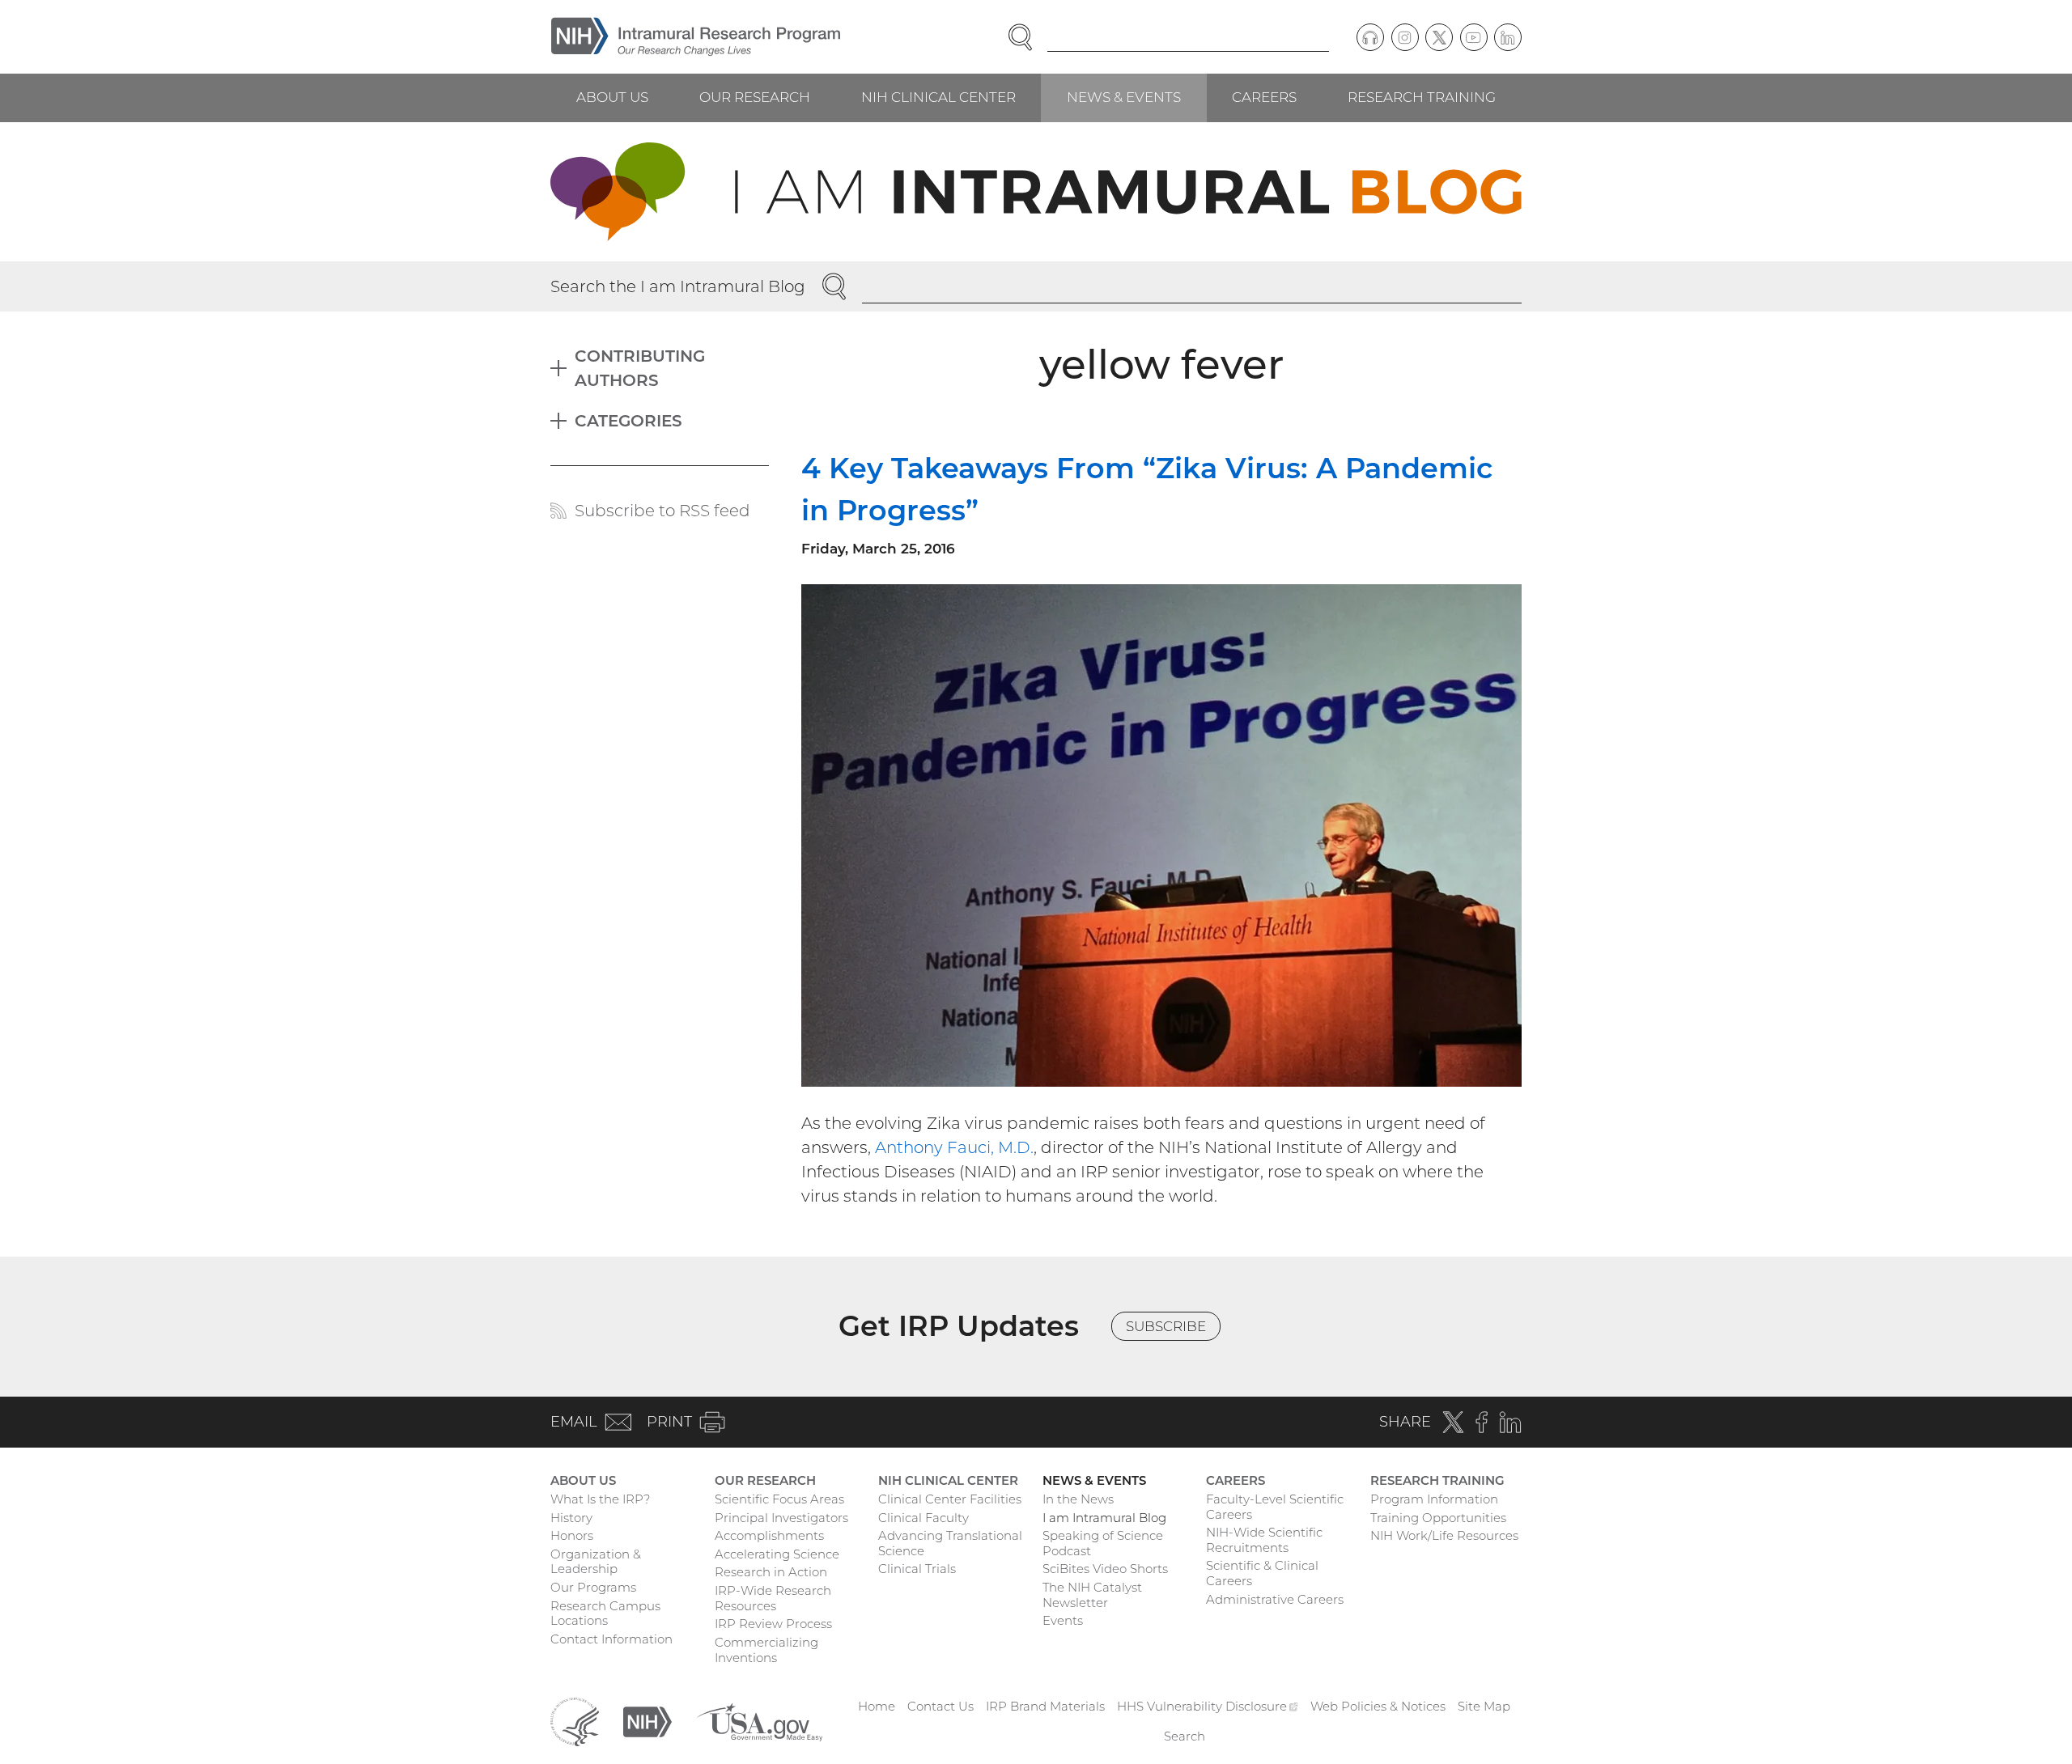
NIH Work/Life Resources (1444, 1535)
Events (1063, 1620)
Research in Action (771, 1572)
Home (877, 1706)
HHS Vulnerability (1208, 1706)
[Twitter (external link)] (1439, 37)
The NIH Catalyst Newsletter (1092, 1595)
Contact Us (940, 1706)
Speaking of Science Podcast (1103, 1543)
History (571, 1518)
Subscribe (1166, 1326)
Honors (572, 1535)
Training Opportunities (1438, 1518)
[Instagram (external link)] (1405, 37)
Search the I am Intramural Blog (678, 286)
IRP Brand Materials (1045, 1706)
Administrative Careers (1275, 1599)
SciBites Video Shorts (1105, 1569)
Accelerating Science (777, 1554)
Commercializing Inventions (766, 1650)
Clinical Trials (917, 1569)
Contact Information (611, 1639)
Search (1185, 1736)
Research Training (1422, 97)
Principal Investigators (781, 1518)
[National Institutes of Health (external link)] (647, 1721)
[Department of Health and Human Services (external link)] (575, 1721)
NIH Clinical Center (938, 97)
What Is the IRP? (600, 1499)
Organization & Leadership (596, 1562)
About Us (612, 97)
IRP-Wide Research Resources (773, 1598)
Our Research (755, 97)
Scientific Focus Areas (779, 1499)
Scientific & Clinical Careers (1262, 1573)
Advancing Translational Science (950, 1543)
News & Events (1124, 97)
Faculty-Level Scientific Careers (1275, 1507)
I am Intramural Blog (1104, 1518)
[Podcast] (1370, 37)
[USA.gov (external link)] (759, 1721)
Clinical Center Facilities (950, 1499)
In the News (1078, 1499)
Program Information (1434, 1499)
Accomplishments (769, 1535)
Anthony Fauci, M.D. (954, 1147)
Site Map (1484, 1706)
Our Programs (593, 1587)
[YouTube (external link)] (1474, 37)
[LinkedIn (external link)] (1508, 37)
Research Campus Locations (605, 1613)
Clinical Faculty (923, 1518)
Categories (628, 421)
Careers (1264, 97)
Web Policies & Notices (1378, 1706)
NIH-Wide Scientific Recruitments (1264, 1540)
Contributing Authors (640, 368)
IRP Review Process (773, 1624)
